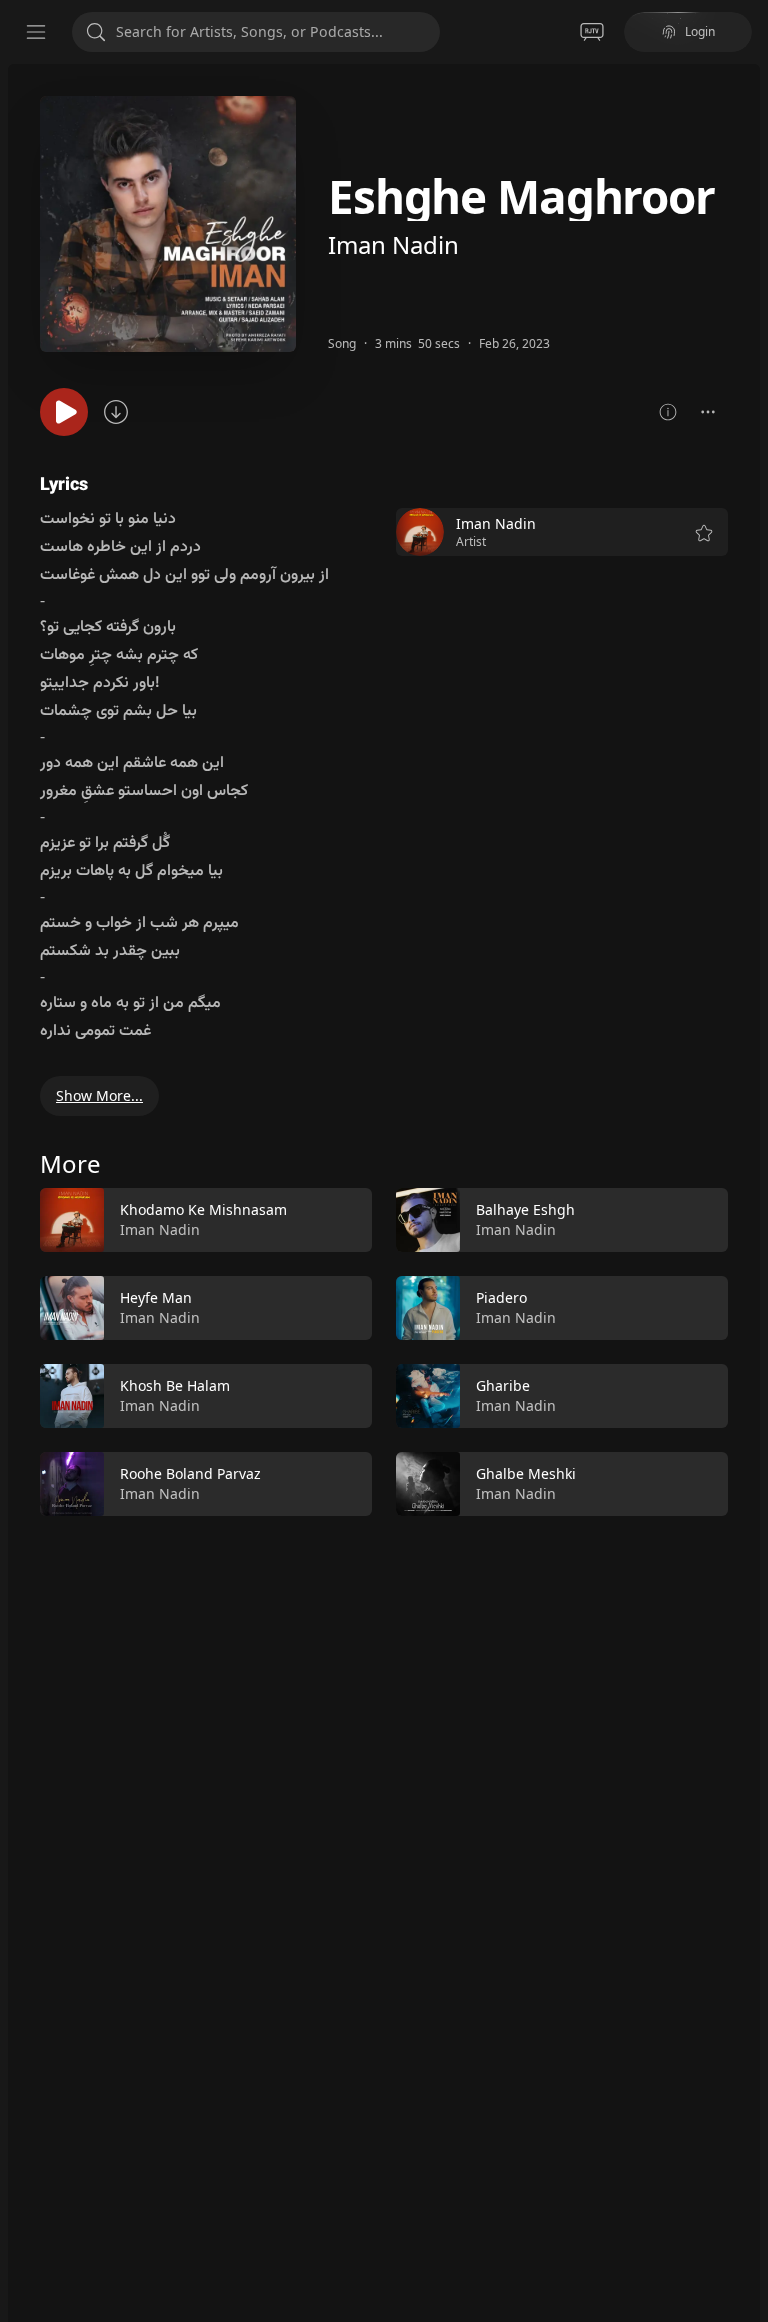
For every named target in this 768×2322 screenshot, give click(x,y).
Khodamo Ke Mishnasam (203, 1209)
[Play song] (64, 412)
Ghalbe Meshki (526, 1473)
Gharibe (503, 1385)
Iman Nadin (393, 244)
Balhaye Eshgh (525, 1209)
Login (700, 31)
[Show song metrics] (668, 412)
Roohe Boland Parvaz (190, 1473)
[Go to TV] (592, 32)
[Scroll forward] (746, 1348)
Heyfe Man (156, 1297)
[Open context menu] (708, 412)
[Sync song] (116, 412)
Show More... (99, 1095)
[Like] (344, 1221)
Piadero (501, 1297)
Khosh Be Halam (175, 1385)
